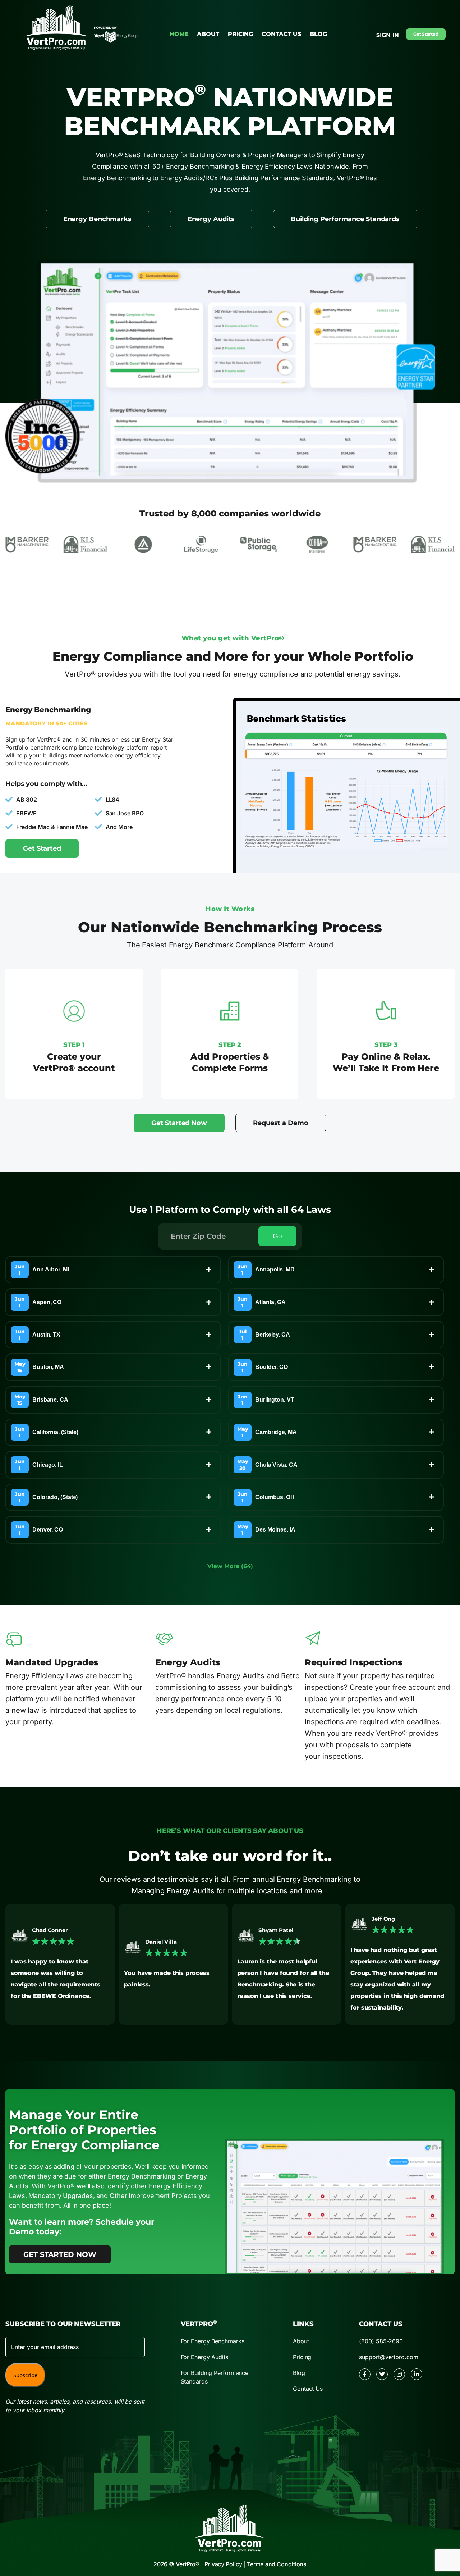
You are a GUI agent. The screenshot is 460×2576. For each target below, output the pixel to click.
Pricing (240, 34)
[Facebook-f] (365, 2374)
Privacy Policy (223, 2564)
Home (179, 34)
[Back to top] (437, 2502)
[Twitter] (382, 2374)
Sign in (387, 35)
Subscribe (25, 2375)
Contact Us (281, 34)
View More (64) (230, 1566)
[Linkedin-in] (417, 2374)
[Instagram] (399, 2374)
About (208, 34)
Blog (318, 34)
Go (277, 1236)
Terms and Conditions (277, 2564)
